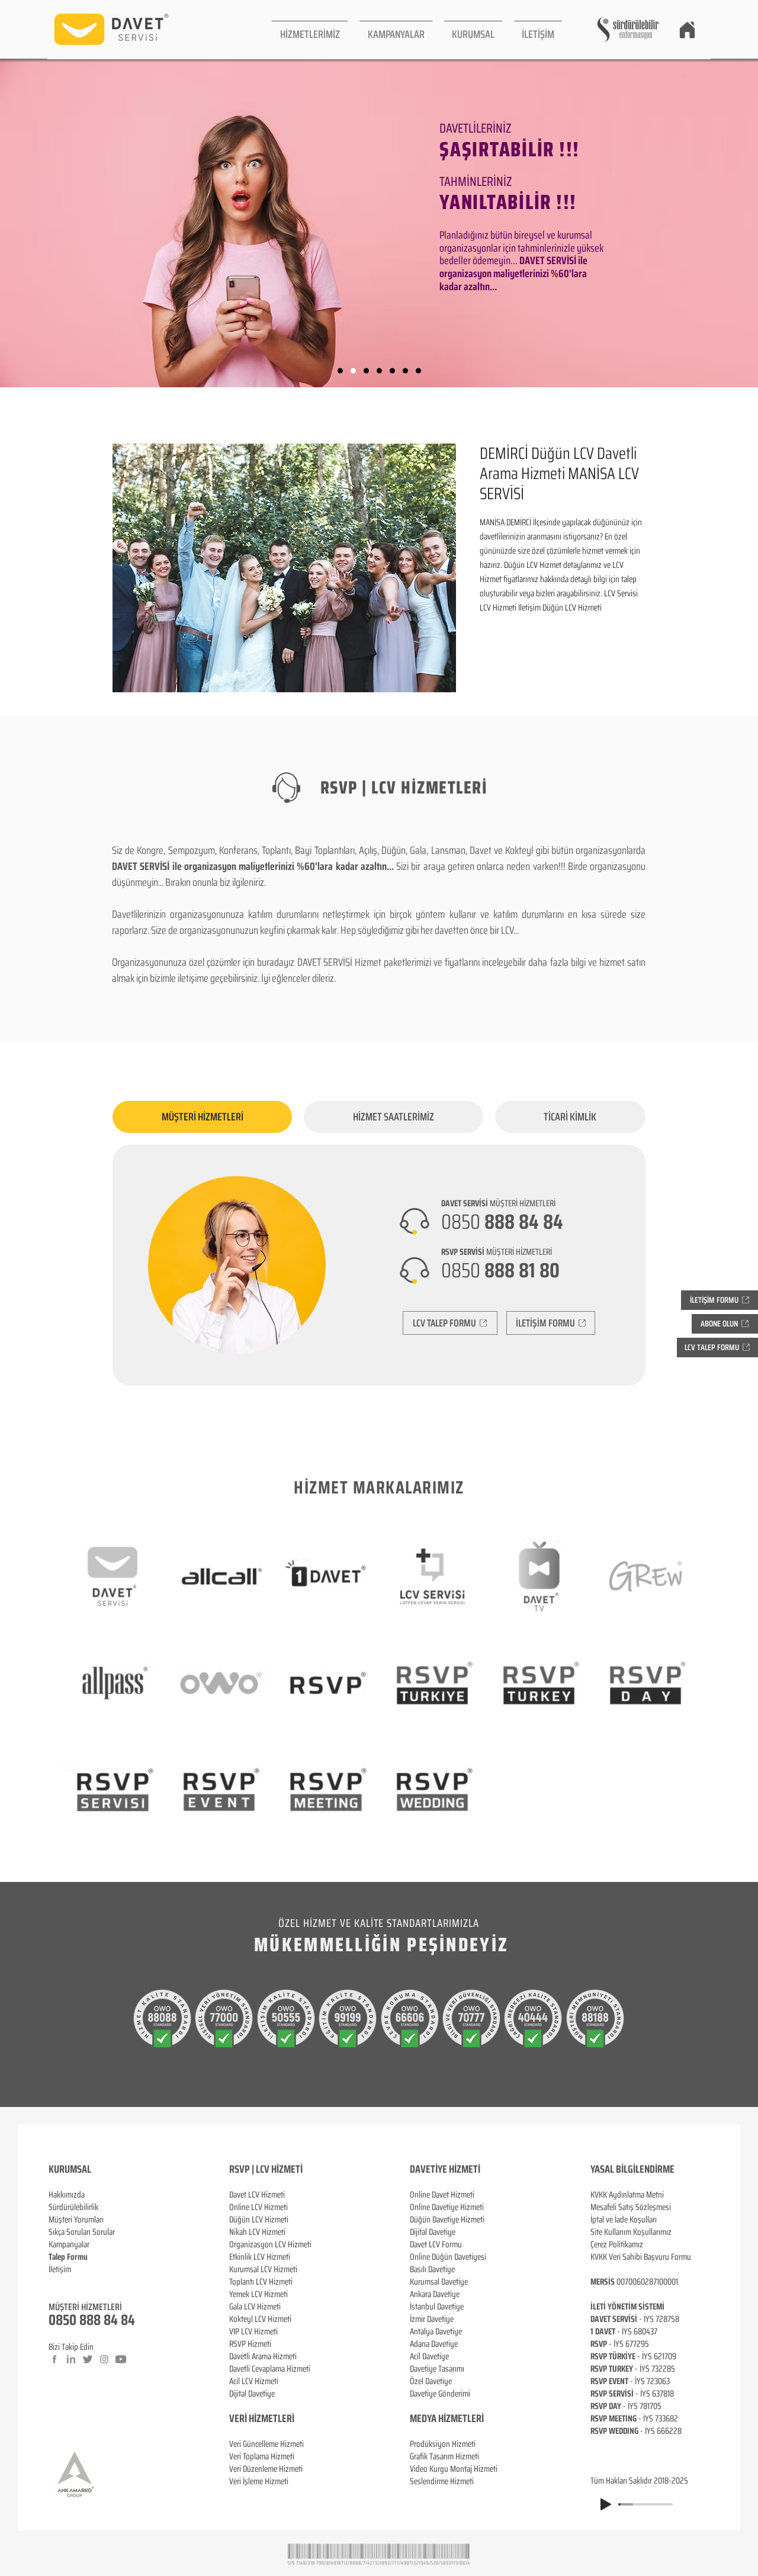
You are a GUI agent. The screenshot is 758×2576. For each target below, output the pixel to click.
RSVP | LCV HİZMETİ (266, 2169)
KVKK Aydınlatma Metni (627, 2195)
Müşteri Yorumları (76, 2220)
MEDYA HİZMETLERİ (447, 2418)
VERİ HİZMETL (256, 2418)
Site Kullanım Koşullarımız (631, 2232)
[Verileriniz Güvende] (366, 371)
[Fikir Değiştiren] (405, 371)
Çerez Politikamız (617, 2244)
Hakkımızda (67, 2195)
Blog (56, 2282)
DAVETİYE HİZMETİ (445, 2169)
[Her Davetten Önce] (340, 371)
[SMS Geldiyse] (379, 371)
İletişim (60, 2269)
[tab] (202, 1117)
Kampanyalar (69, 2244)
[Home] (687, 30)
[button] (310, 29)
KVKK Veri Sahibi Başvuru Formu (641, 2257)
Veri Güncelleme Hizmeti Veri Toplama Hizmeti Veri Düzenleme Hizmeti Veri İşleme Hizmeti (266, 2463)
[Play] (606, 2504)
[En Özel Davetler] (418, 371)
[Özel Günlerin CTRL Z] (392, 371)
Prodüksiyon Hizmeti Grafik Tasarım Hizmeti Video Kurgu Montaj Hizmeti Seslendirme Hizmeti (454, 2463)
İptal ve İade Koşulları (624, 2220)
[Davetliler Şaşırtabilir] (353, 371)
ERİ (288, 2418)
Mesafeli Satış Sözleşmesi (631, 2207)
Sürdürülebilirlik (73, 2207)
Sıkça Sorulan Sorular (82, 2232)
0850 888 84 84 (92, 2320)
